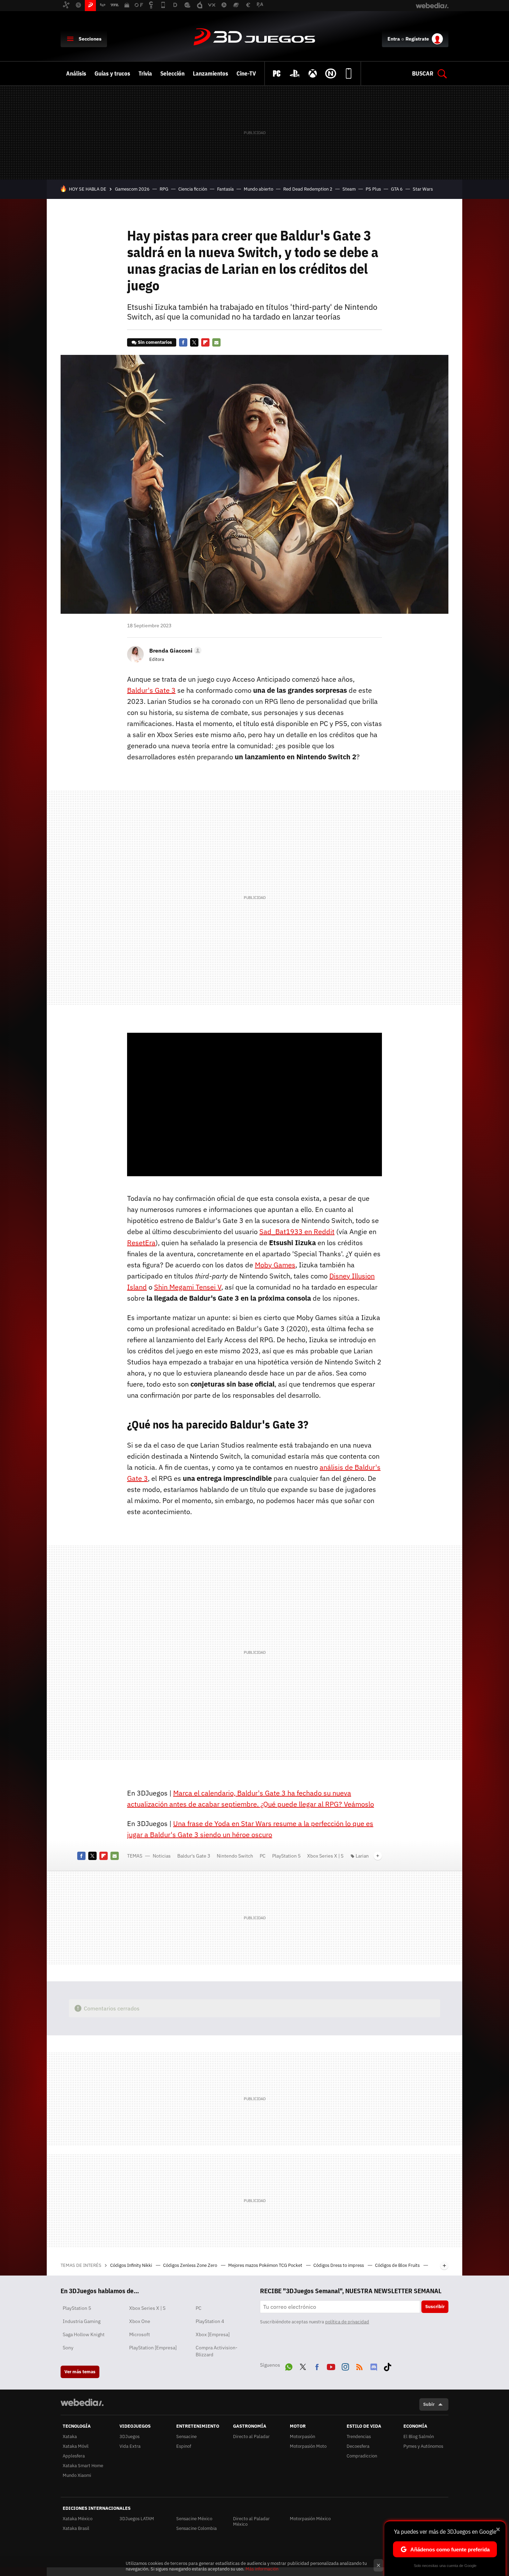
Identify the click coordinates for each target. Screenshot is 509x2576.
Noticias (162, 1856)
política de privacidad (347, 2322)
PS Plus (373, 189)
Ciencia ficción (193, 189)
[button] (174, 650)
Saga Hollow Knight (84, 2334)
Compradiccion (362, 2456)
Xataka (70, 2437)
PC (263, 1856)
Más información (262, 2569)
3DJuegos (254, 37)
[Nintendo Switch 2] (331, 73)
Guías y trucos (112, 73)
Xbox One (140, 2321)
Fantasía (225, 189)
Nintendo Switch (235, 1856)
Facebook (183, 342)
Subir (429, 2404)
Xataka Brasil (76, 2528)
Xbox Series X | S (325, 1856)
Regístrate (417, 39)
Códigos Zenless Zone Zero (191, 2265)
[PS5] (295, 73)
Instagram (345, 2366)
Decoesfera (358, 2446)
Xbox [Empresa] (213, 2334)
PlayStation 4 (210, 2321)
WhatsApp (289, 2366)
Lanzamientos (211, 73)
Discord (374, 2366)
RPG (164, 189)
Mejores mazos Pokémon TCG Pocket (266, 2265)
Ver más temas (80, 2372)
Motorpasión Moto (308, 2446)
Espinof (184, 2446)
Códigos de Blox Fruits (398, 2265)
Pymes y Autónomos (423, 2446)
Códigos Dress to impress (339, 2265)
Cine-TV (246, 73)
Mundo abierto (258, 189)
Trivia (145, 73)
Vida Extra (130, 2446)
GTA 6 (397, 189)
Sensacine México (194, 2519)
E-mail (216, 342)
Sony (68, 2348)
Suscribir (435, 2307)
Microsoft (140, 2334)
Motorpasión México (310, 2519)
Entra (394, 39)
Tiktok (387, 2366)
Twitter (194, 342)
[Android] (349, 73)
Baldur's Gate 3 (194, 1856)
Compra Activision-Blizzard (217, 2351)
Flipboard (205, 342)
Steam (349, 189)
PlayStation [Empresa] (153, 2348)
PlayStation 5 (286, 1856)
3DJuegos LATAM (137, 2519)
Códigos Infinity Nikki (132, 2265)
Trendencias (359, 2437)
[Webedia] (82, 2402)
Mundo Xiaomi (77, 2475)
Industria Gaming (82, 2321)
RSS (359, 2366)
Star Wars (423, 189)
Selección (172, 73)
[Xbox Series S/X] (313, 73)
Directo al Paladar (251, 2437)
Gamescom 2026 (132, 189)
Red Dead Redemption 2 (308, 189)
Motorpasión (302, 2437)
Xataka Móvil (76, 2446)
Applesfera (74, 2456)
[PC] (277, 73)
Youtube (331, 2366)
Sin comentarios (155, 342)
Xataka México (78, 2519)
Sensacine (186, 2437)
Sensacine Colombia (197, 2528)
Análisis (76, 73)
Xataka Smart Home (83, 2466)
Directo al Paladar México (251, 2521)
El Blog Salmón (419, 2437)
